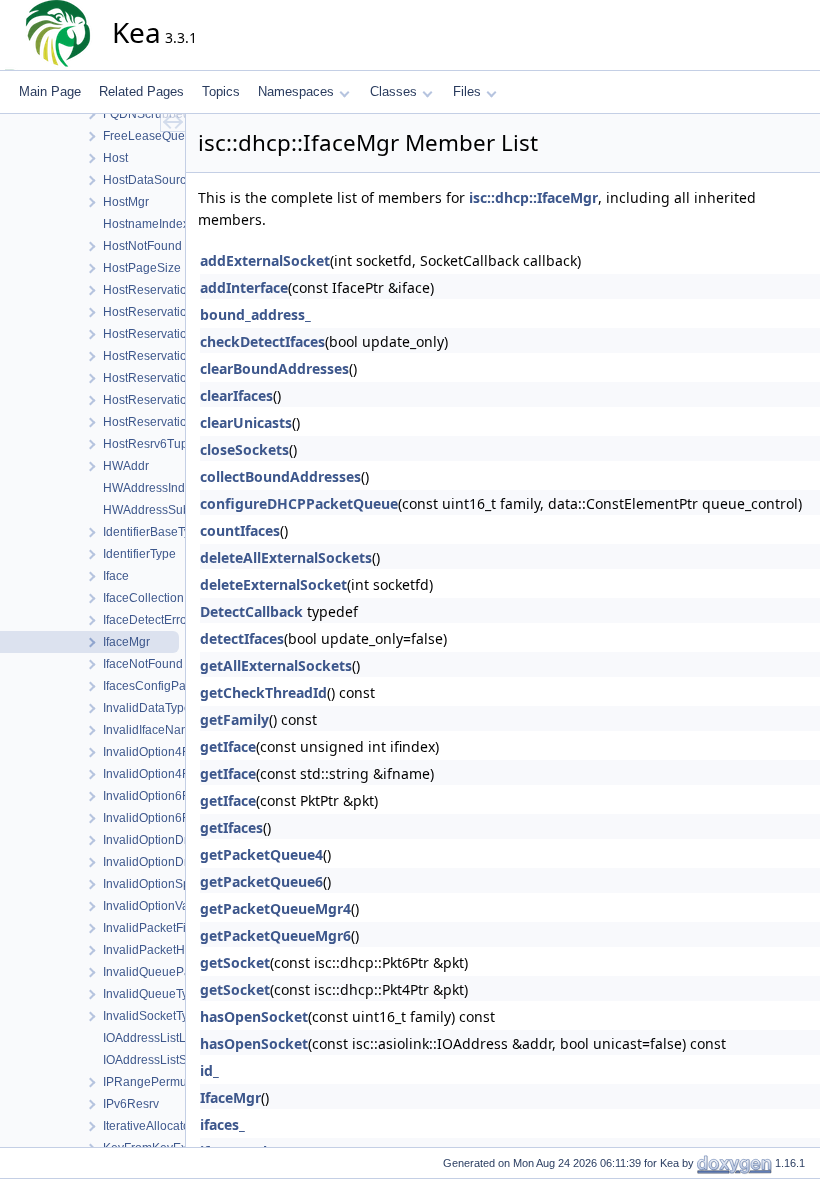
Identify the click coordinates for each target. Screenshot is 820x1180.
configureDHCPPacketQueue (299, 503)
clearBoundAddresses (274, 368)
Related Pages (141, 91)
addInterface (244, 287)
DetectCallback (251, 611)
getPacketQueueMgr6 (275, 935)
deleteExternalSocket (273, 584)
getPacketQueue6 (261, 881)
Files (467, 91)
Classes (393, 91)
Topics (221, 91)
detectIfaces (242, 638)
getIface (228, 746)
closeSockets (244, 449)
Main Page (50, 91)
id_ (209, 1070)
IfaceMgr (230, 1097)
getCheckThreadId (263, 692)
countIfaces (240, 530)
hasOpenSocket (254, 1016)
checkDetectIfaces (262, 341)
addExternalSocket (265, 260)
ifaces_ (222, 1124)
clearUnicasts (246, 422)
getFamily (234, 719)
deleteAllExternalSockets (286, 557)
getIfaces (231, 827)
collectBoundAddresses (280, 476)
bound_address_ (255, 314)
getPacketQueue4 (261, 854)
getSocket (235, 962)
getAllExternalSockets (276, 665)
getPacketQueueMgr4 (275, 908)
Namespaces (296, 91)
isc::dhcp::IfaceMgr (533, 197)
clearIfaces (236, 395)
